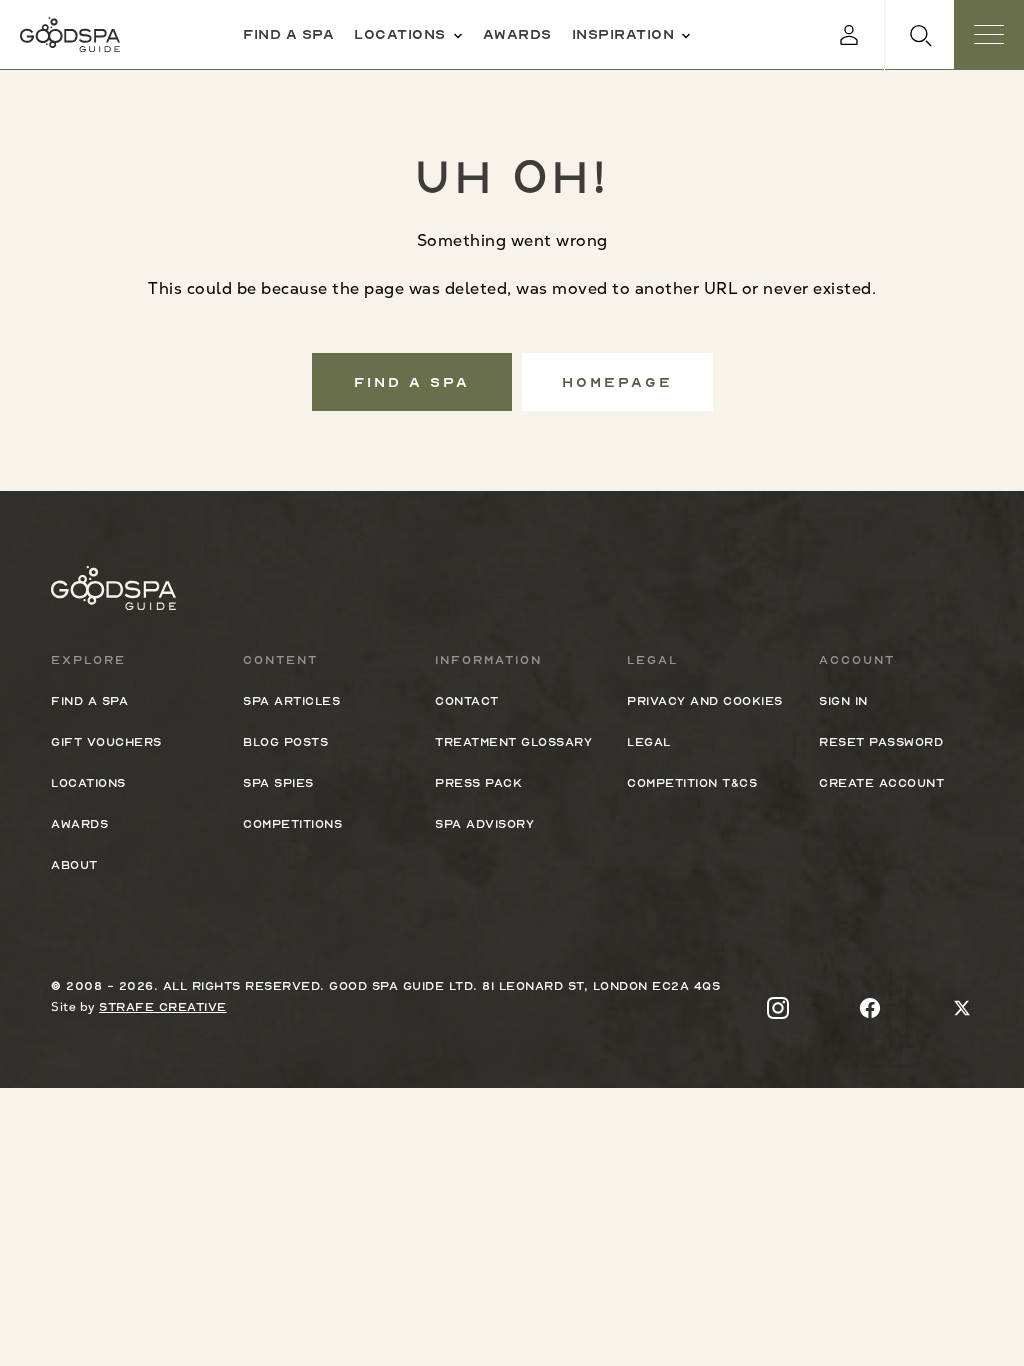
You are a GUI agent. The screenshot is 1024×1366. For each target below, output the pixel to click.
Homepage (617, 382)
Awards (517, 34)
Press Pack (478, 783)
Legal (649, 742)
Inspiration (623, 34)
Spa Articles (291, 701)
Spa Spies (278, 783)
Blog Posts (285, 742)
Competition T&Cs (692, 783)
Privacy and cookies (705, 701)
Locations (400, 34)
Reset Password (881, 742)
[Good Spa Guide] (70, 34)
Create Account (881, 783)
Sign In (843, 701)
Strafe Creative (163, 1007)
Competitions (292, 824)
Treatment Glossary (513, 742)
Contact (467, 701)
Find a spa (288, 34)
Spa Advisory (484, 824)
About (74, 865)
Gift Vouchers (106, 742)
